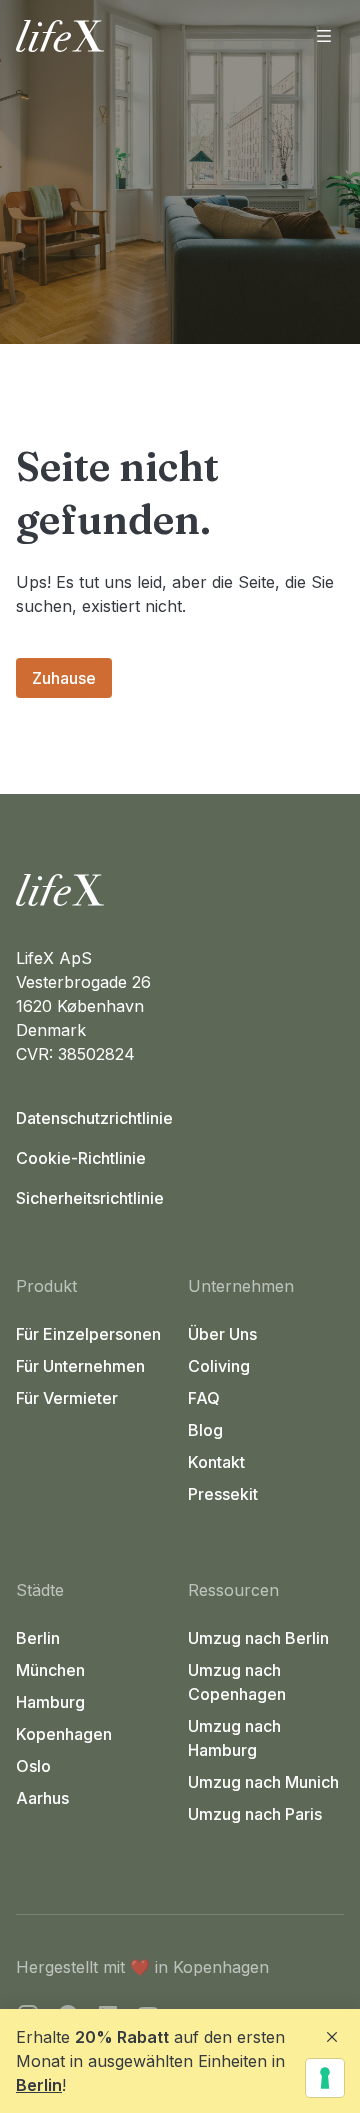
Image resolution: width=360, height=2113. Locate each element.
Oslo (33, 1766)
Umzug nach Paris (255, 1814)
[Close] (332, 2037)
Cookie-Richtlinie (81, 1158)
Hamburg (50, 1702)
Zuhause (64, 678)
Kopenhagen (64, 1734)
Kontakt (216, 1462)
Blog (205, 1430)
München (50, 1670)
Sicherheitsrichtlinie (90, 1198)
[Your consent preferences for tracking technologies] (325, 2078)
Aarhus (42, 1798)
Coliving (219, 1366)
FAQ (204, 1398)
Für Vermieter (67, 1398)
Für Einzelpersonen (88, 1334)
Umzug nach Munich (263, 1782)
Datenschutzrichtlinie (94, 1118)
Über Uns (222, 1334)
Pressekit (223, 1494)
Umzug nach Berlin (258, 1638)
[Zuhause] (180, 890)
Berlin (39, 2085)
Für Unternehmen (80, 1366)
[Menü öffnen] (324, 36)
